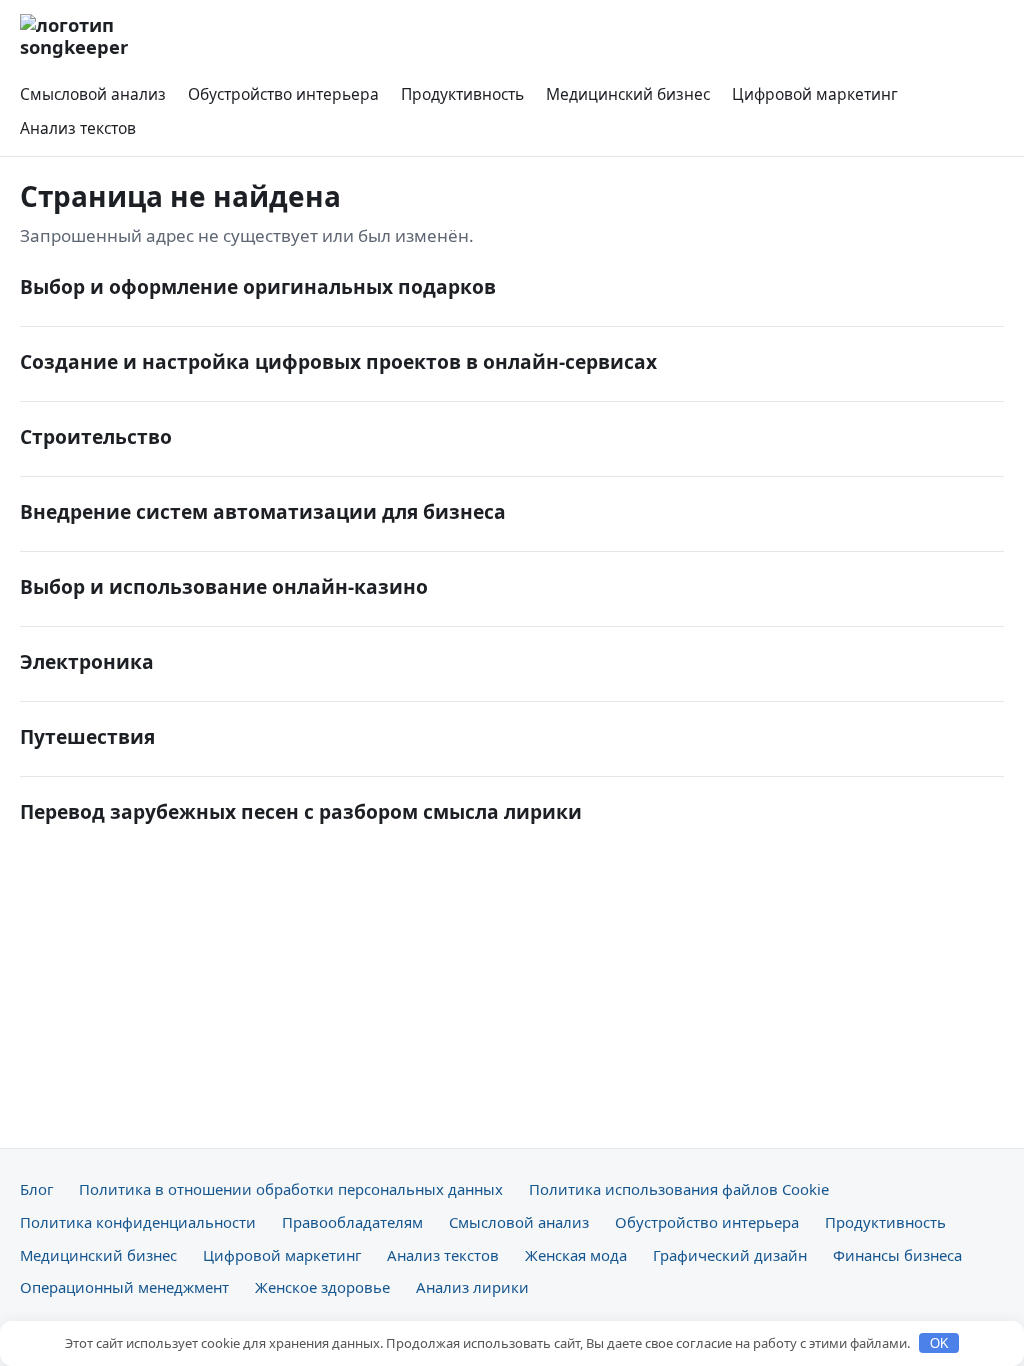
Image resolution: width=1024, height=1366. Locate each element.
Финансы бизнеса (897, 1255)
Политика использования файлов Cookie (679, 1189)
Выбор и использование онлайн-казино (224, 586)
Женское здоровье (322, 1287)
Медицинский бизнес (628, 94)
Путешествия (87, 736)
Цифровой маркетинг (815, 94)
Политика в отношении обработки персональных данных (291, 1189)
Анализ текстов (78, 128)
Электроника (87, 661)
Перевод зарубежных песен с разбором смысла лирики (301, 811)
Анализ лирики (472, 1287)
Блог (36, 1189)
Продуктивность (462, 94)
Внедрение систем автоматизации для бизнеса (263, 511)
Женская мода (576, 1255)
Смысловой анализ (93, 94)
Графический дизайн (730, 1255)
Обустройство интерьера (283, 94)
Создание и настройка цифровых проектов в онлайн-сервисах (338, 361)
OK (939, 1343)
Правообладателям (352, 1222)
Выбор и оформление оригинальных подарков (258, 286)
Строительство (96, 436)
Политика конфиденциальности (138, 1222)
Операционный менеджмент (124, 1287)
